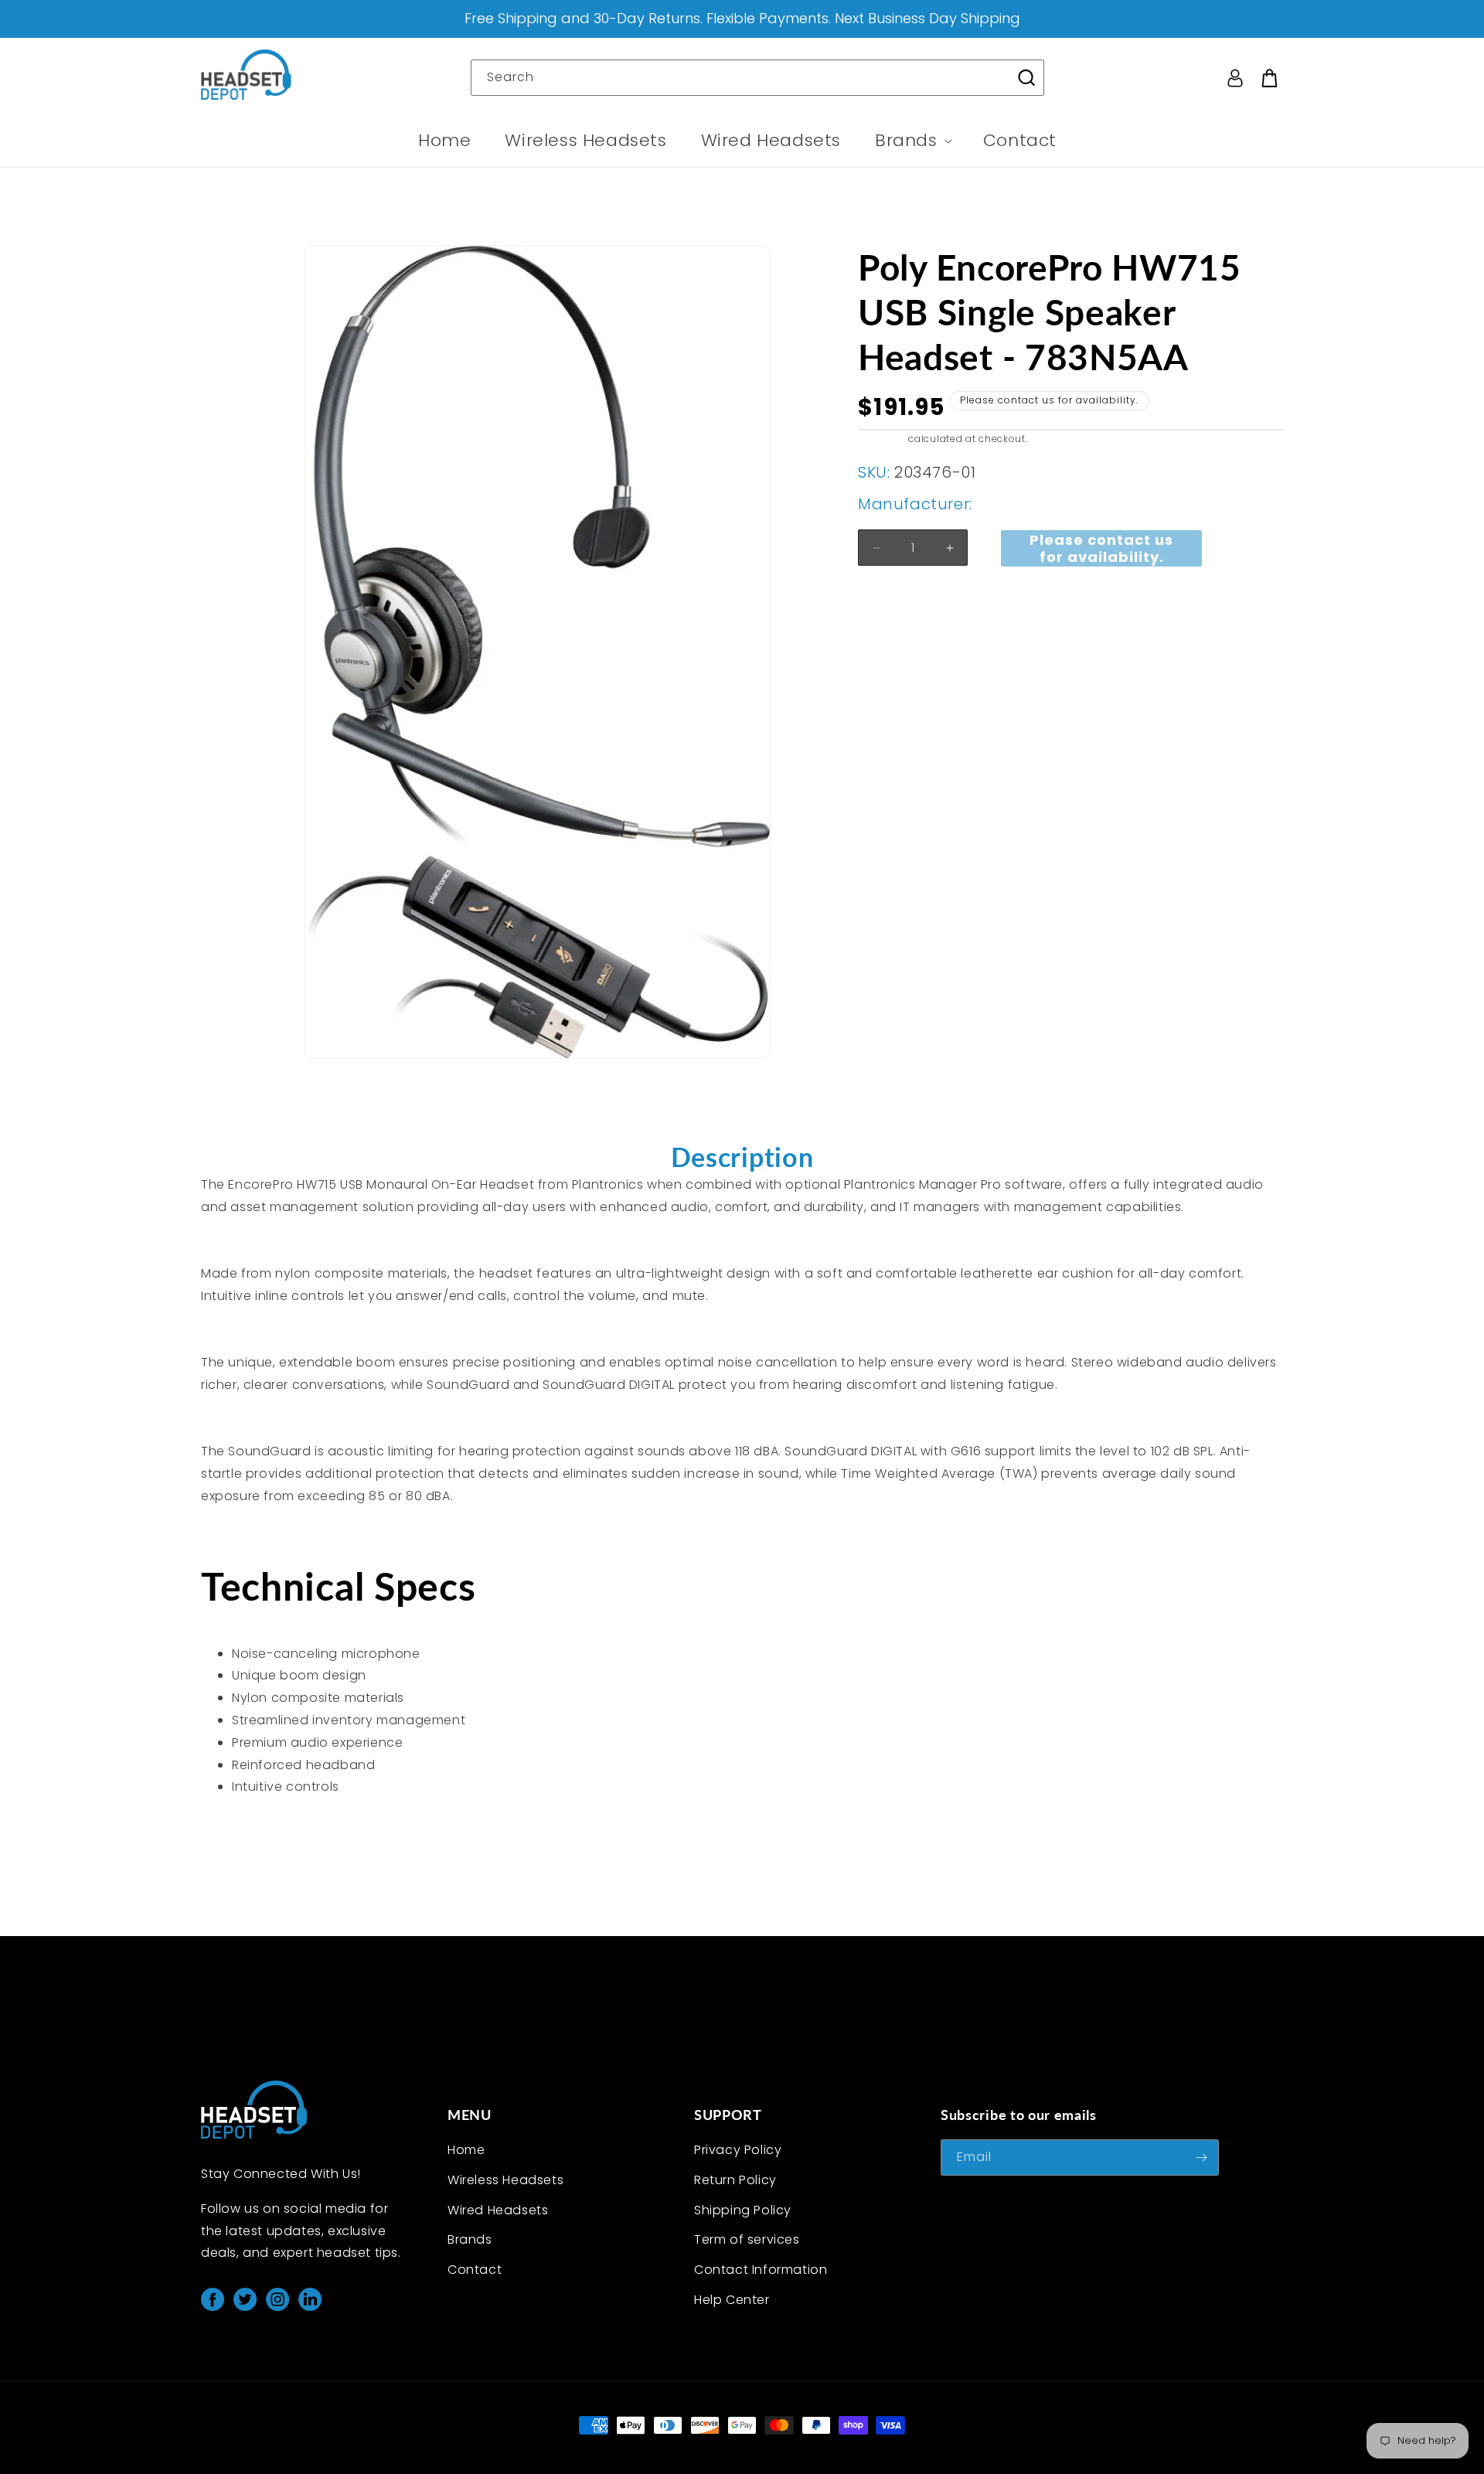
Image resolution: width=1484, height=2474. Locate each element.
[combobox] (757, 78)
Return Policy (735, 2180)
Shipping (882, 439)
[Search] (1026, 77)
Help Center (732, 2300)
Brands (470, 2239)
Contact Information (761, 2270)
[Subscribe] (1201, 2158)
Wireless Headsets (505, 2180)
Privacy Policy (738, 2150)
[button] (912, 141)
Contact (475, 2270)
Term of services (747, 2239)
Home (466, 2150)
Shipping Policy (743, 2210)
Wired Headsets (498, 2210)
